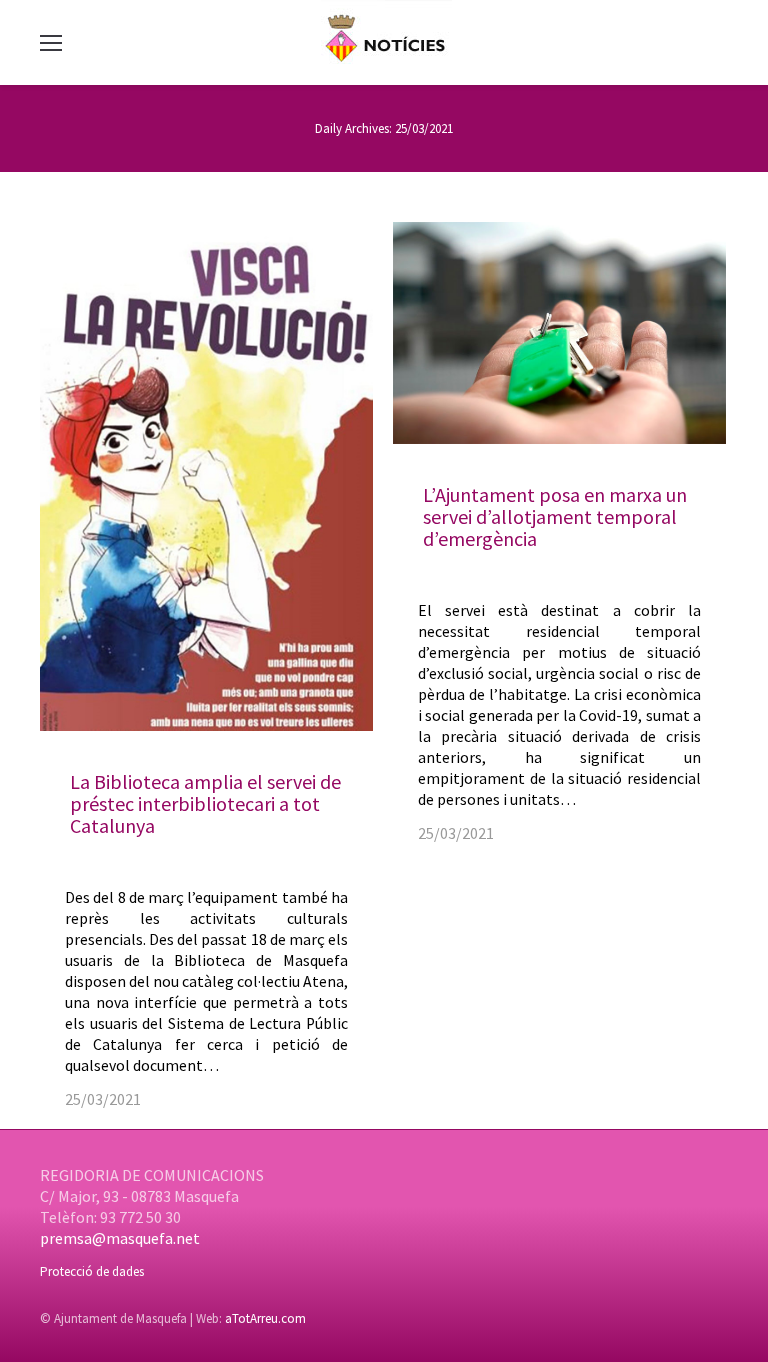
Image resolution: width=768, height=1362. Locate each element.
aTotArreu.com (265, 1318)
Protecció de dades (92, 1271)
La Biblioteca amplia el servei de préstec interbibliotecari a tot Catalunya (205, 803)
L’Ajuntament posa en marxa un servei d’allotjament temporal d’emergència (555, 516)
